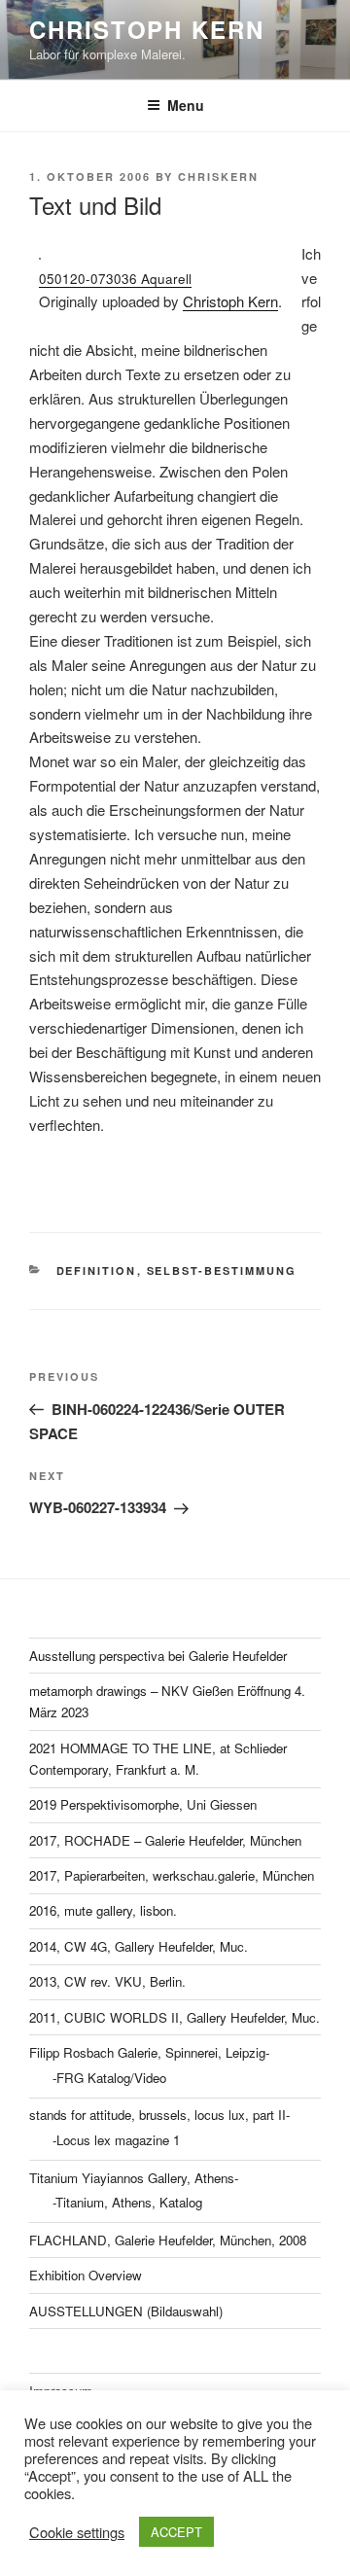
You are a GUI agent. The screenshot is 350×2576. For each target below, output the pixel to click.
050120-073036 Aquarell (115, 279)
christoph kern (147, 29)
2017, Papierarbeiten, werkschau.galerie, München (172, 1875)
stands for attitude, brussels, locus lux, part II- (159, 2115)
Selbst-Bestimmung (222, 1270)
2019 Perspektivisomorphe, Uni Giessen (143, 1804)
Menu (186, 105)
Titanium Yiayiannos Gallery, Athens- (134, 2178)
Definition (97, 1270)
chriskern (218, 176)
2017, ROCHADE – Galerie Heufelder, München (165, 1840)
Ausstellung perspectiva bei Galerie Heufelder (158, 1656)
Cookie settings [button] (77, 2532)
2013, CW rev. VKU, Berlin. (107, 1981)
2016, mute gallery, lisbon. (103, 1910)
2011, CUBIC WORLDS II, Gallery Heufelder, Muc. (175, 2017)
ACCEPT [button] (176, 2532)
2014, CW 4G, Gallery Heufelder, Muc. (139, 1946)
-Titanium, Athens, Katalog (127, 2202)
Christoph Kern (230, 301)
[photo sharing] (40, 253)
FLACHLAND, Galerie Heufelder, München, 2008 (168, 2240)
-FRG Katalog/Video (109, 2078)
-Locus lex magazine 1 (116, 2140)
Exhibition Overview (86, 2275)
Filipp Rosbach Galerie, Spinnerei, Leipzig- (149, 2052)
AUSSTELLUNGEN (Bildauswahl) (126, 2311)
